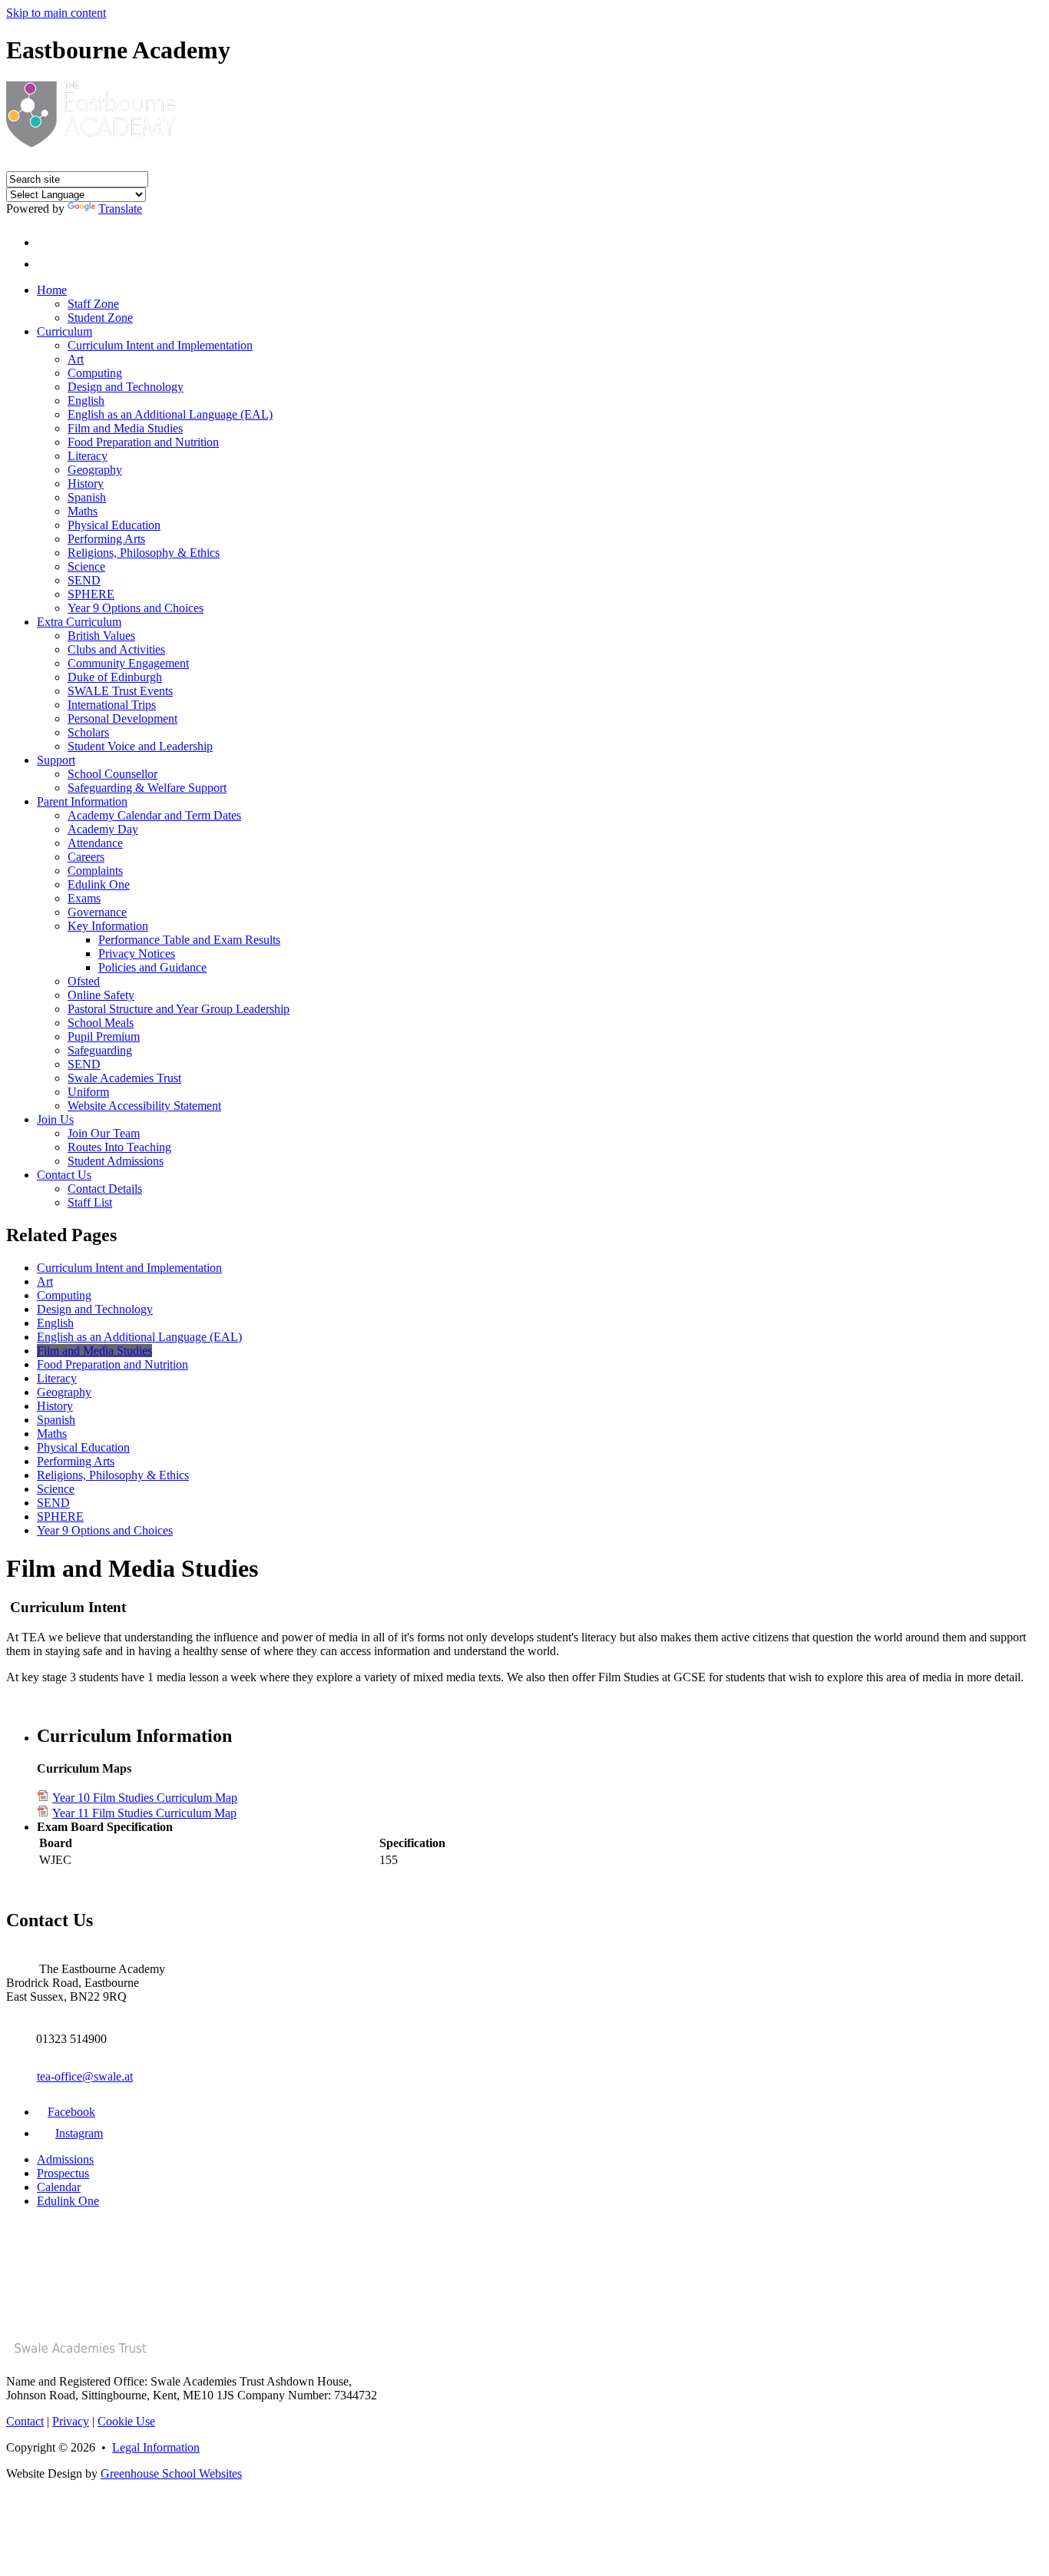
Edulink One (99, 884)
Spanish (87, 497)
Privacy (71, 2421)
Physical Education (114, 525)
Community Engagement (128, 663)
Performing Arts (106, 539)
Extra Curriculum (79, 622)
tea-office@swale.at (85, 2076)
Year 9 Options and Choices (136, 608)
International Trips (112, 705)
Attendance (95, 843)
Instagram (79, 2133)
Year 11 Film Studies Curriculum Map (144, 1813)
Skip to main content (56, 13)
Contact (25, 2421)
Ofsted (84, 981)
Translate (120, 209)
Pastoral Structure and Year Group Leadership (179, 1009)
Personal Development (122, 718)
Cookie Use (126, 2421)
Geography (95, 470)
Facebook (71, 2112)
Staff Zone (93, 304)
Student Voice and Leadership (140, 746)
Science (86, 566)
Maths (83, 511)
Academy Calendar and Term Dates (154, 815)
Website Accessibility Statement (144, 1106)
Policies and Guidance (152, 967)
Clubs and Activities (116, 649)
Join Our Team (104, 1133)
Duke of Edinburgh (115, 677)
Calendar (59, 2187)
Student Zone (100, 318)
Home (52, 290)
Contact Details (105, 1189)
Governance (97, 912)
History (86, 483)
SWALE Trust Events (120, 691)
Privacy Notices (137, 954)
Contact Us (64, 1175)
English (86, 401)
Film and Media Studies (125, 428)
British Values (101, 636)
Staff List (90, 1202)
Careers (86, 857)
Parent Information (82, 801)
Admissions (65, 2159)
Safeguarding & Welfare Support (147, 788)
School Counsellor (113, 774)
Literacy (88, 456)
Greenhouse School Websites (171, 2473)
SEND (84, 580)
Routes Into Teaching (119, 1147)
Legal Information (156, 2447)
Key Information (108, 926)
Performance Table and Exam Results (189, 940)
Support (56, 760)
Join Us (55, 1119)
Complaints (95, 871)
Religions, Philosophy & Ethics (144, 553)
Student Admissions (116, 1161)
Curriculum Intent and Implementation (160, 345)
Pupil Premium (104, 1036)
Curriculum (65, 331)
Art (76, 359)
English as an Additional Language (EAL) (170, 414)
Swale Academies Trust (124, 1078)
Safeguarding (100, 1050)
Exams (84, 898)
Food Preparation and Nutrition (143, 442)
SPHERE (91, 594)
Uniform (88, 1092)
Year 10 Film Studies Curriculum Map (145, 1798)
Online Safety (101, 995)
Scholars (88, 732)
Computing (95, 373)
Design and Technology (126, 387)
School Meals (101, 1023)
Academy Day (103, 829)
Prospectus (63, 2173)
